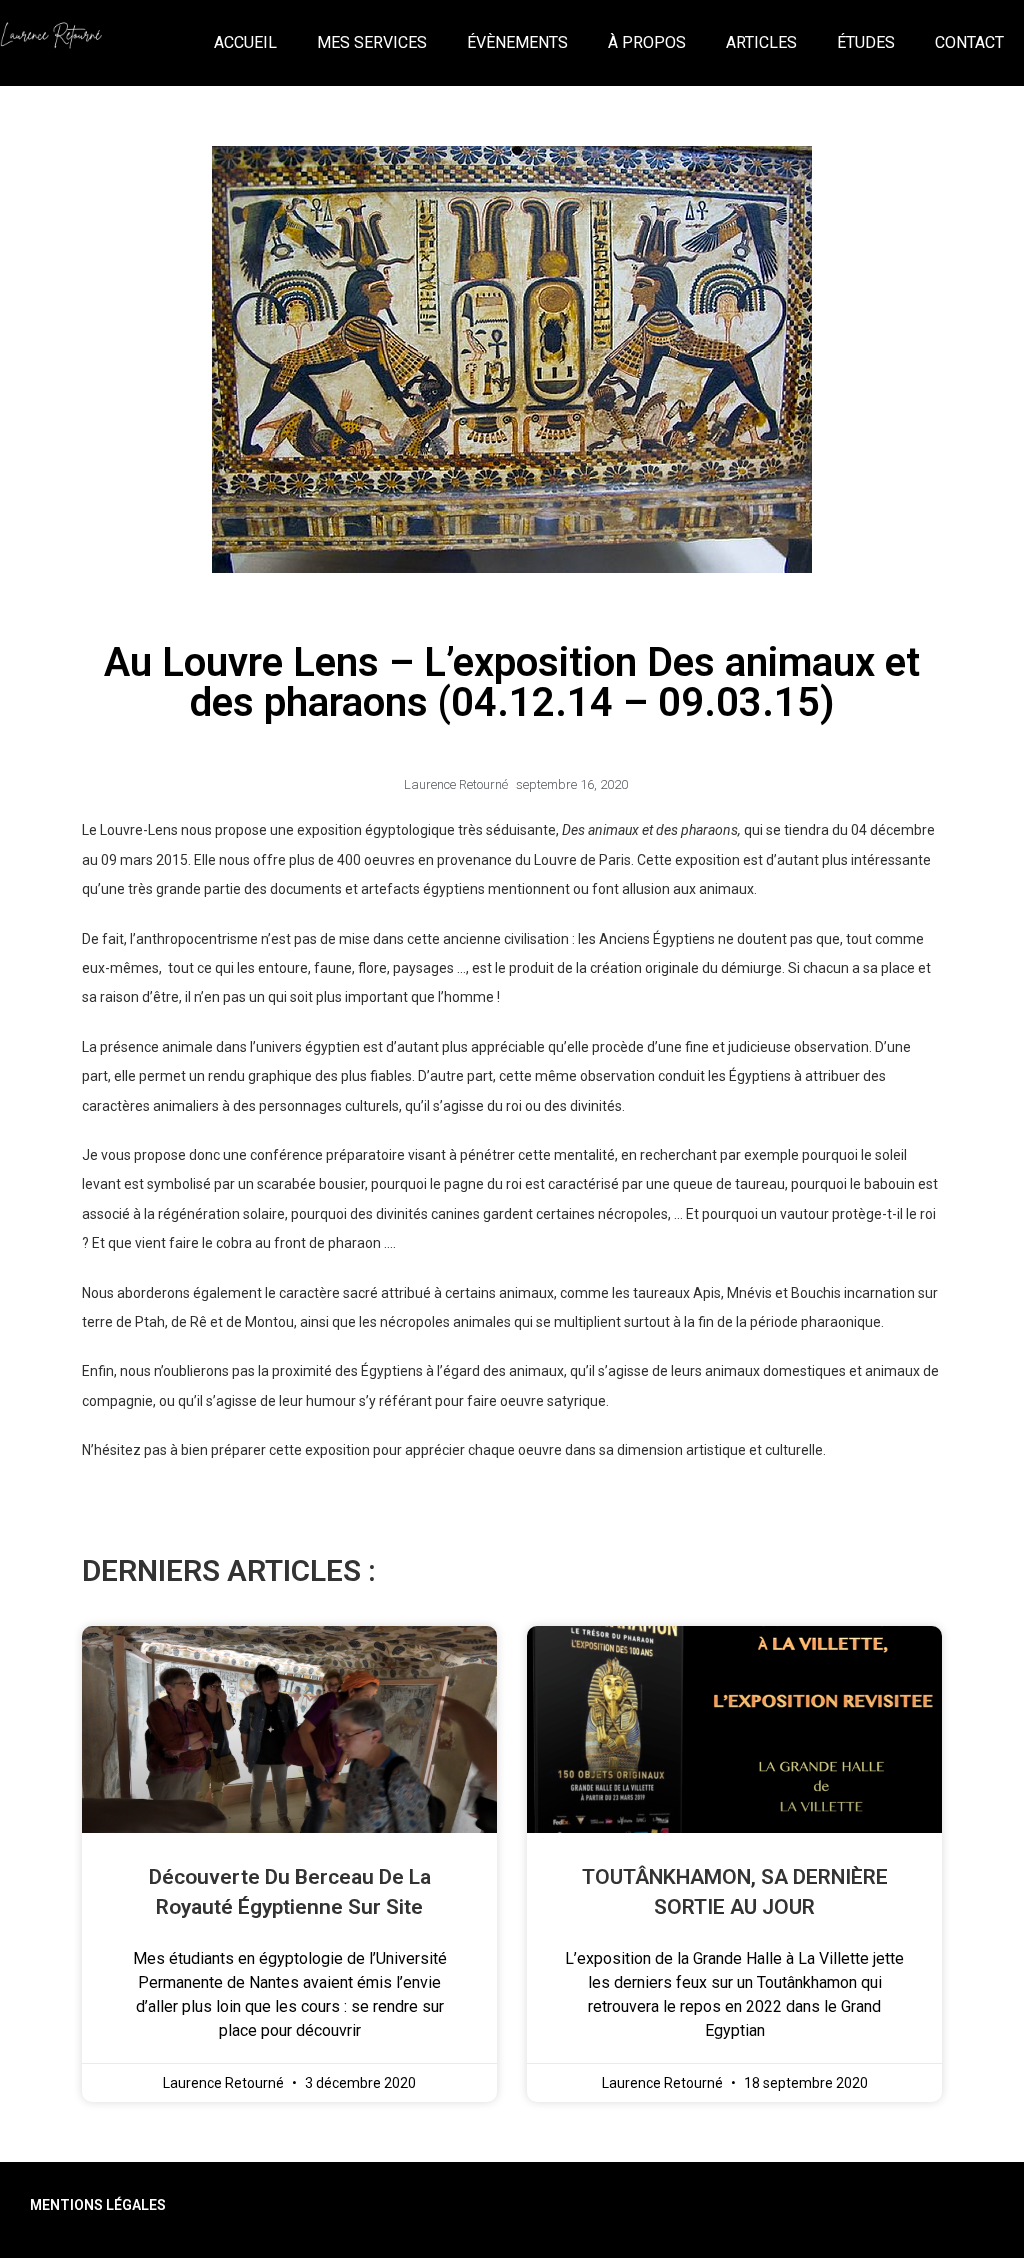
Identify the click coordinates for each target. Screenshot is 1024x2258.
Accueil (245, 42)
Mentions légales (98, 2205)
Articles (761, 42)
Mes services (372, 42)
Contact (969, 42)
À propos (647, 42)
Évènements (517, 42)
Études (866, 42)
